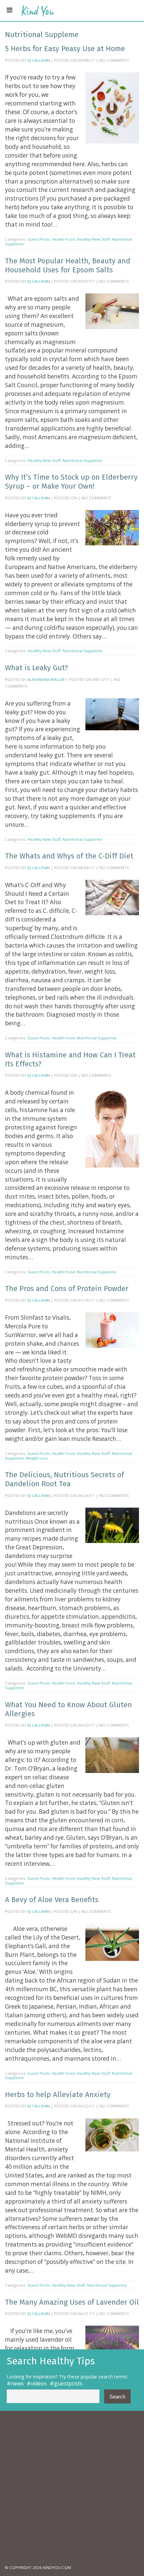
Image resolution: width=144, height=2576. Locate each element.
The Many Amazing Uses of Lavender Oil (72, 2302)
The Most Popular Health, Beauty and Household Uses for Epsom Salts (68, 265)
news (17, 2383)
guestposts (68, 2383)
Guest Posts (39, 239)
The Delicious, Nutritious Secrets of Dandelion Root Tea (64, 1479)
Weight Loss (37, 1458)
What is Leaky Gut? (37, 668)
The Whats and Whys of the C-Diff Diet (69, 856)
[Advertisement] (72, 2488)
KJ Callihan (39, 60)
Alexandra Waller (46, 679)
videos (39, 2383)
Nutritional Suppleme (83, 460)
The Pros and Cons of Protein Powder (67, 1289)
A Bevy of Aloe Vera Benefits (52, 1900)
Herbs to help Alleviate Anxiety (58, 2095)
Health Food (63, 239)
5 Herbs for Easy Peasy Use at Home (65, 49)
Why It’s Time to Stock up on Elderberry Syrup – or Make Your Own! (71, 482)
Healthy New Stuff (93, 239)
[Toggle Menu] (10, 10)
